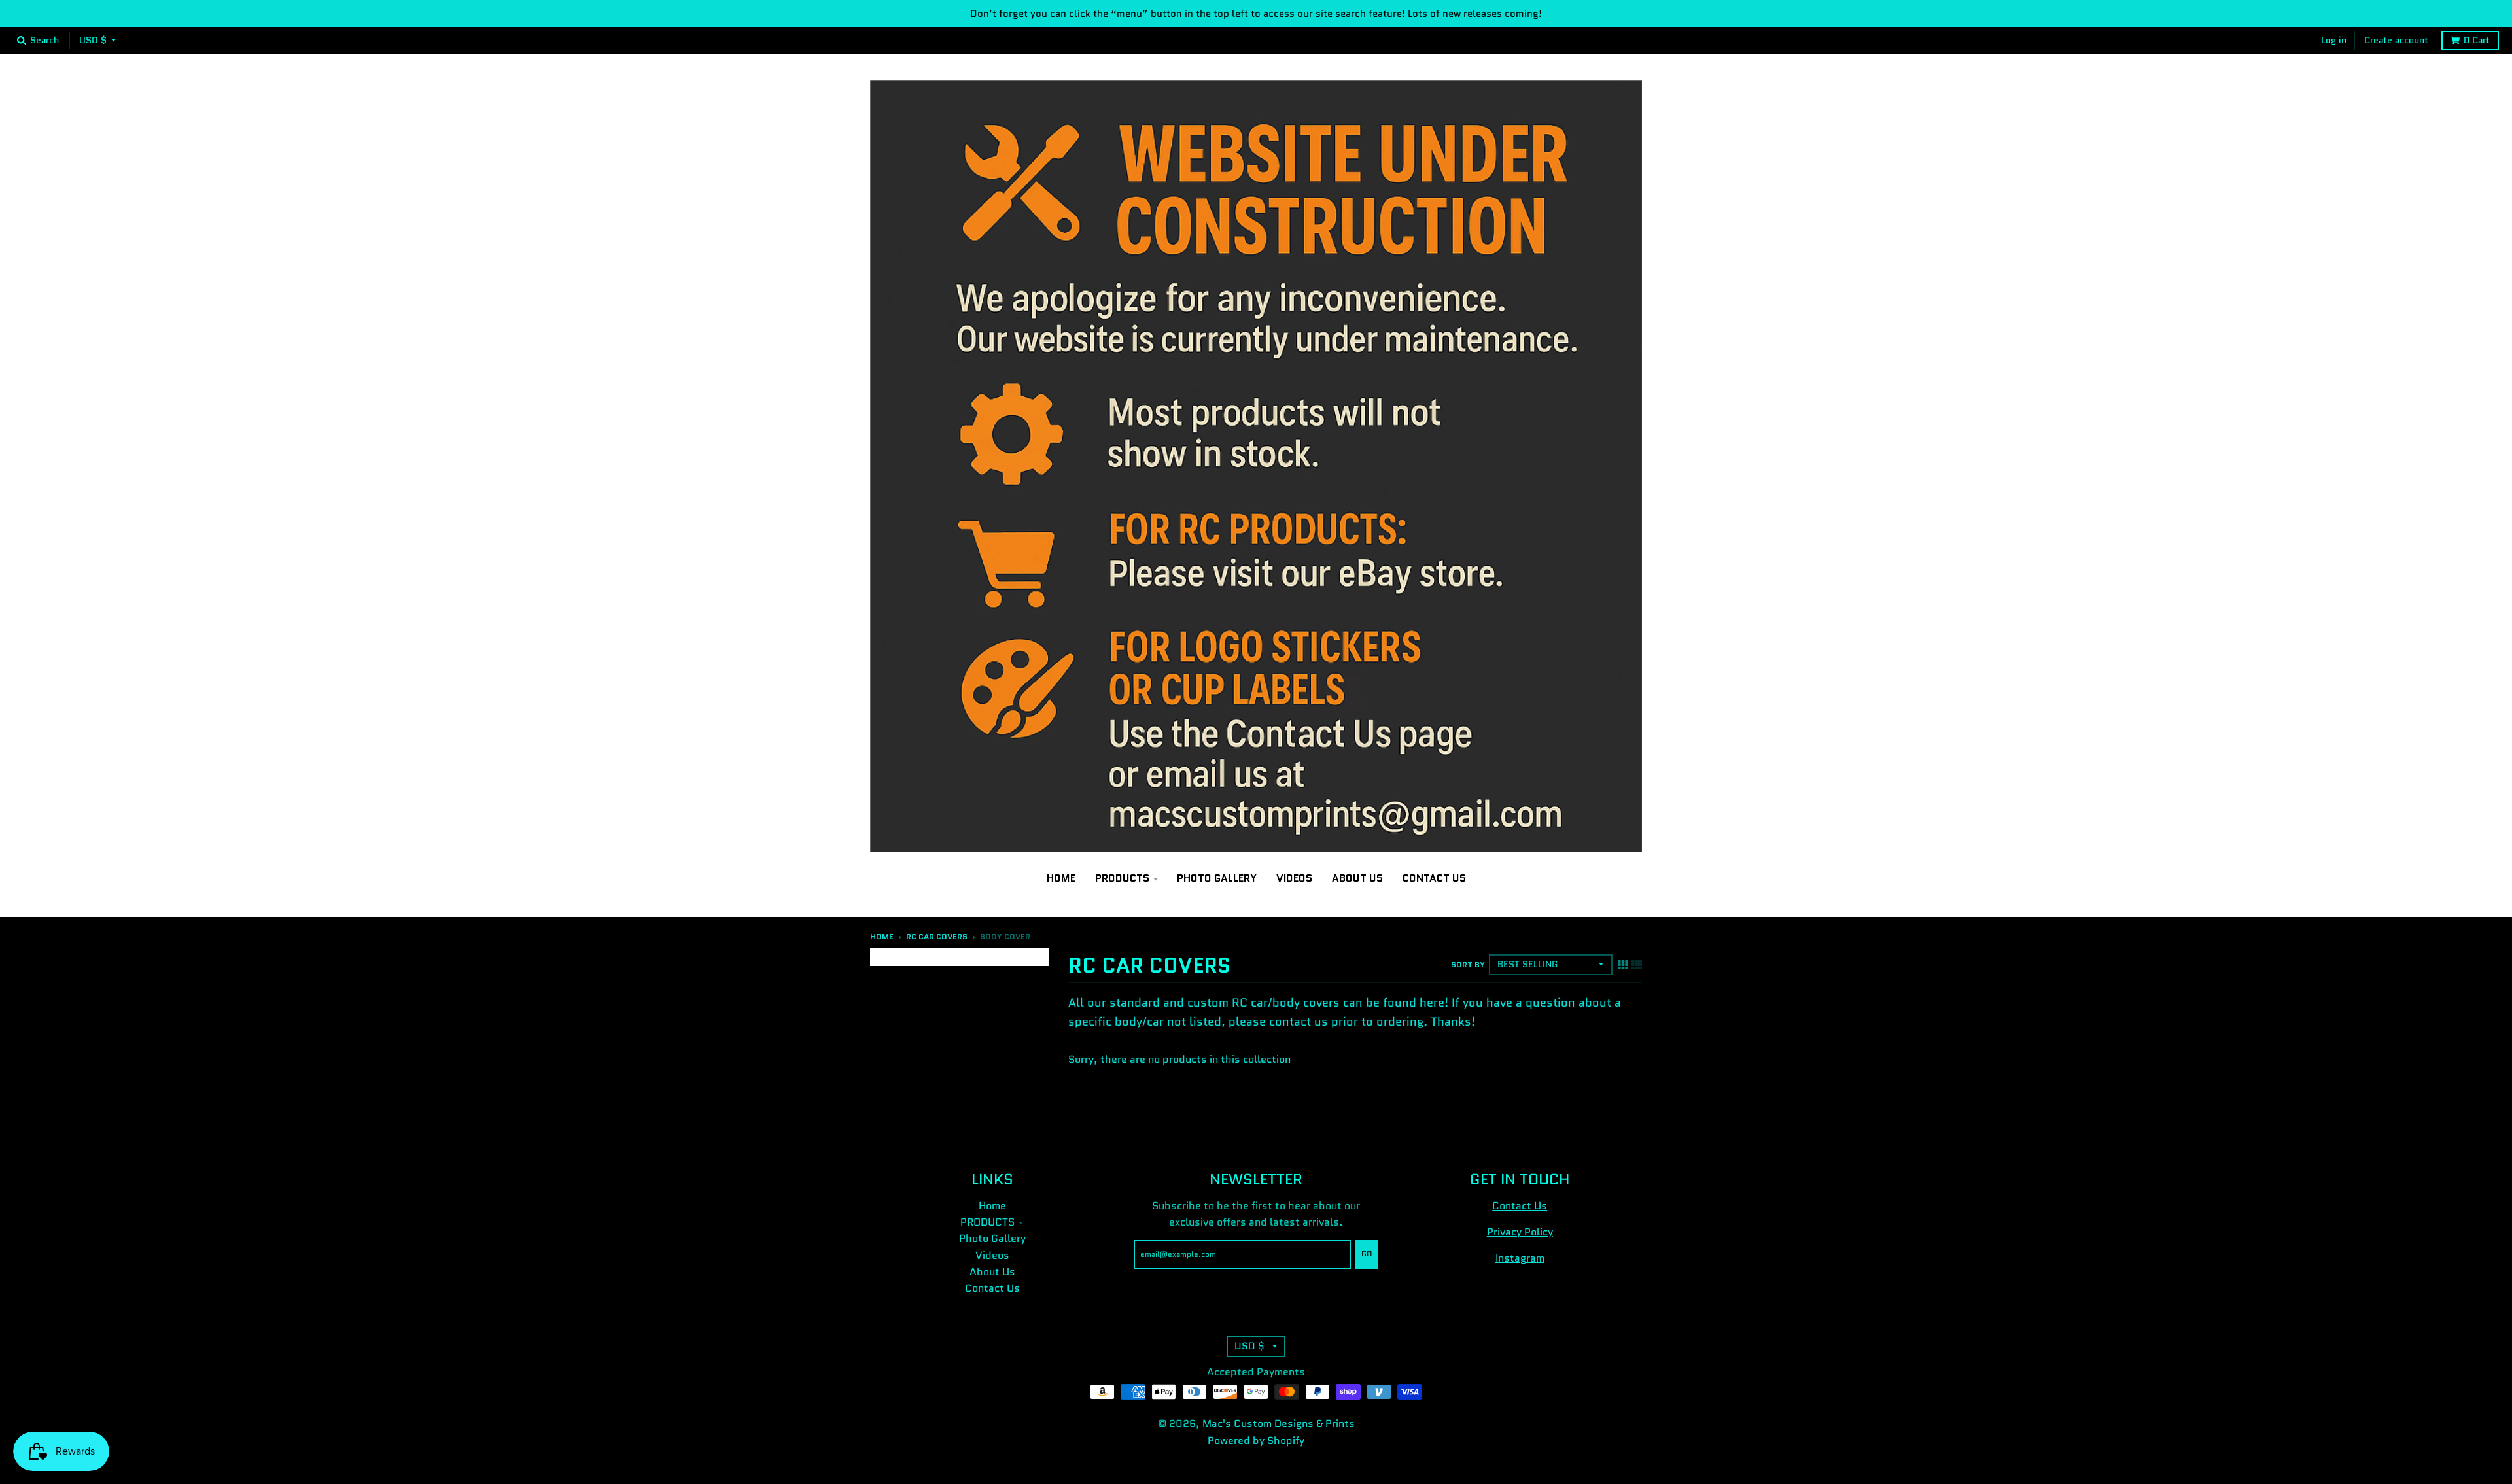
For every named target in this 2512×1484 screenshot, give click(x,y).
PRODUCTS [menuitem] (1122, 878)
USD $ (93, 40)
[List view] (1637, 964)
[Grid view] (1623, 964)
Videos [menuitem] (1294, 878)
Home (882, 937)
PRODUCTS (987, 1222)
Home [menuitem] (1061, 878)
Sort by (1468, 965)
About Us (992, 1272)
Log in (2334, 40)
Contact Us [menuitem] (1434, 878)
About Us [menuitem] (1357, 878)
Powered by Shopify (1256, 1441)
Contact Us (992, 1288)
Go (1367, 1254)
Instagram (1520, 1258)
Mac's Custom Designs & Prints (1279, 1424)
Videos (992, 1255)
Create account (2396, 40)
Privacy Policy (1520, 1232)
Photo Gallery (992, 1238)
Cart (2477, 40)
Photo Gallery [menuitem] (1217, 878)
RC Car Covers (937, 937)
